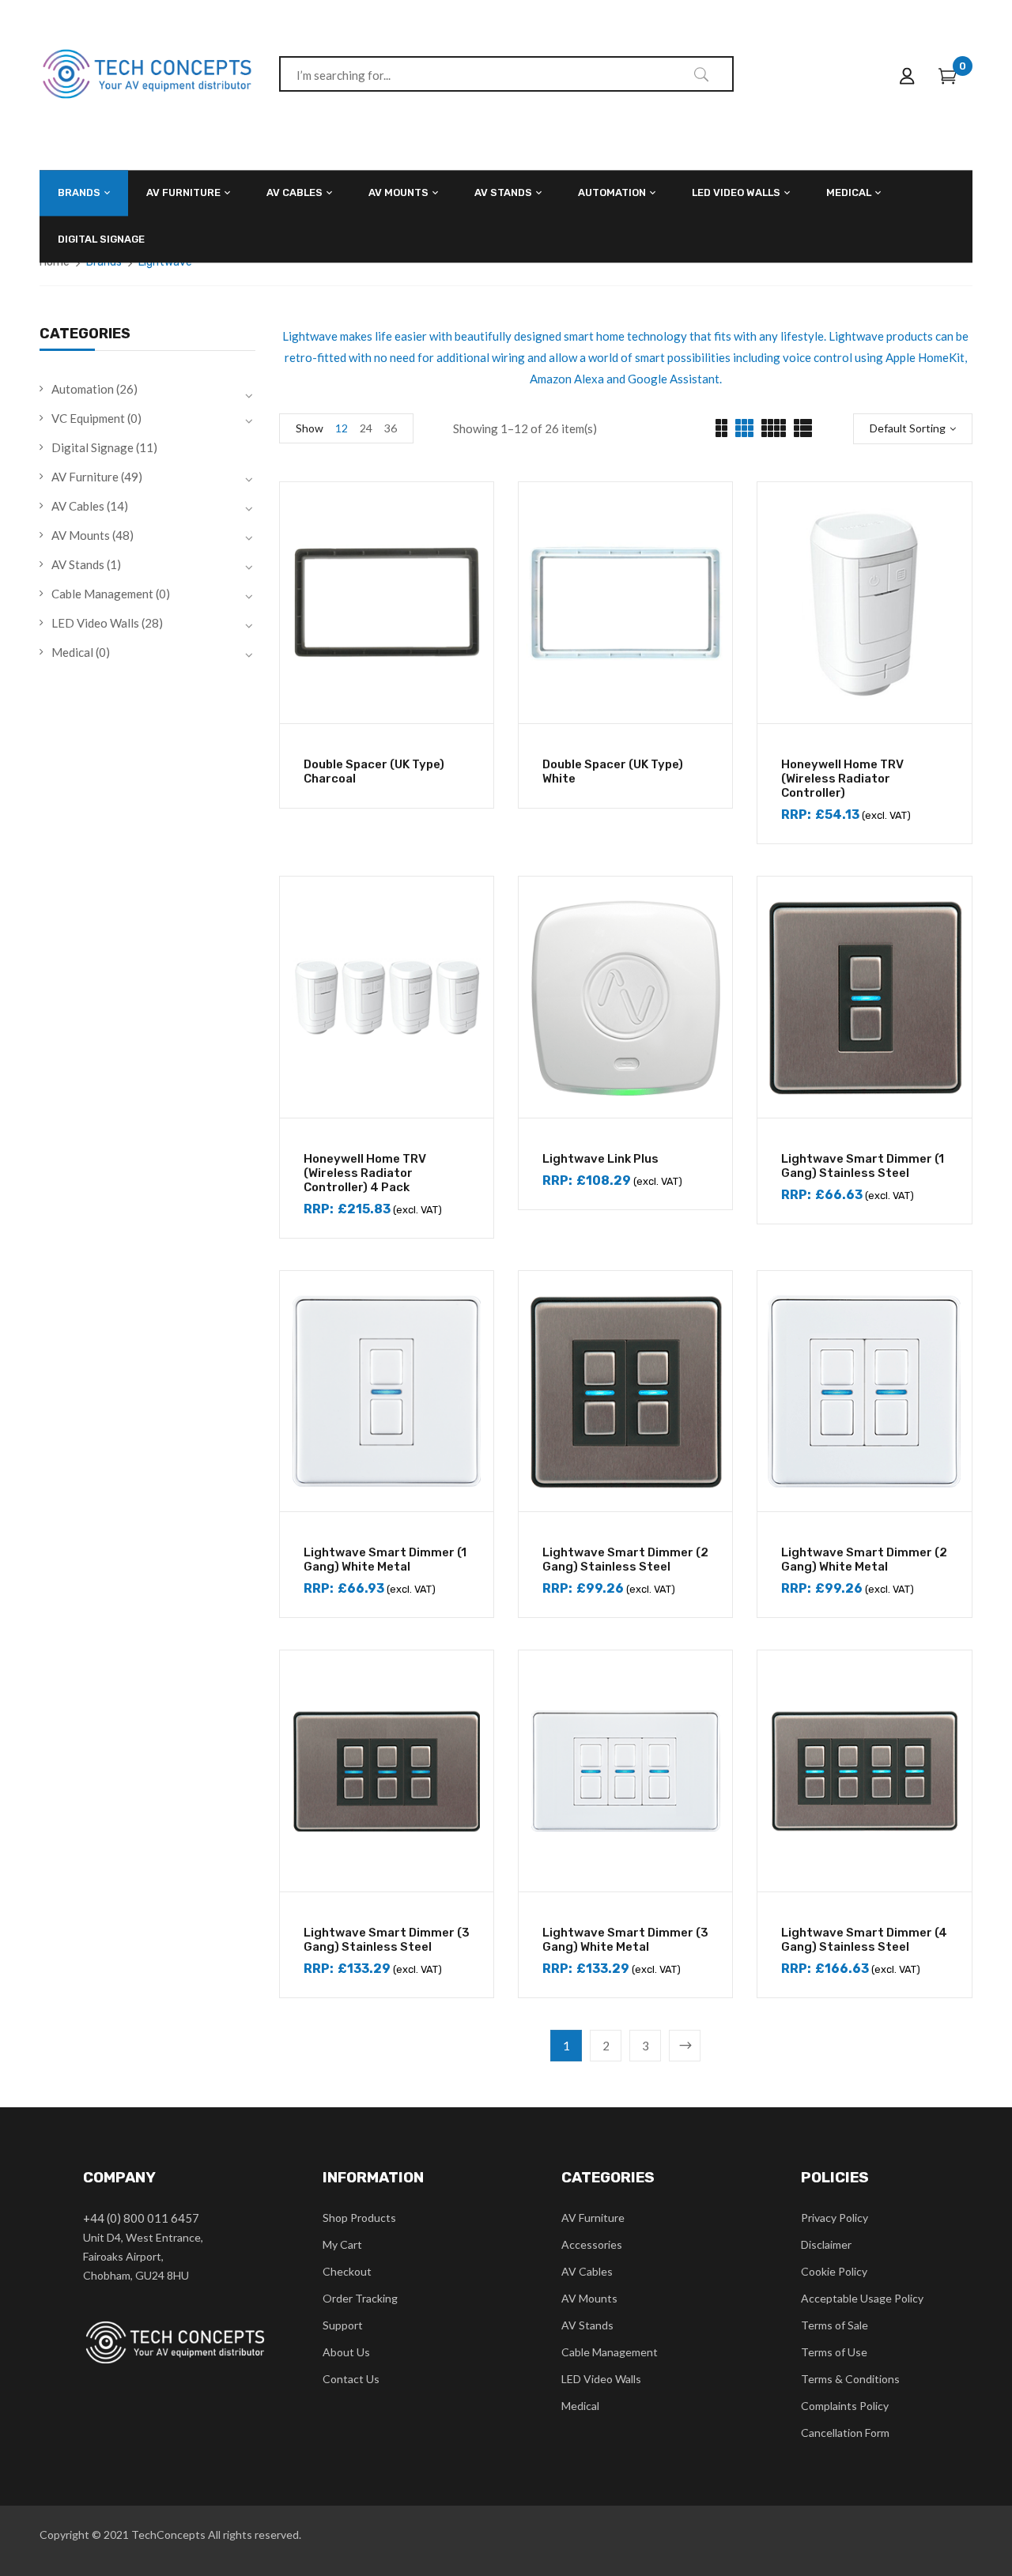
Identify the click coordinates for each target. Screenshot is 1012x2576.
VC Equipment (88, 418)
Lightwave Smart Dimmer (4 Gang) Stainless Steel (864, 1940)
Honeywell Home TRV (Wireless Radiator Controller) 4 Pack (365, 1173)
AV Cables (78, 506)
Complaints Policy (845, 2406)
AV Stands (78, 564)
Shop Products (359, 2218)
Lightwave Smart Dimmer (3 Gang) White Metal (625, 1940)
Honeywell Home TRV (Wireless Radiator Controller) (842, 779)
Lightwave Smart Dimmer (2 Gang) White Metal (864, 1560)
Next (685, 2046)
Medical (72, 652)
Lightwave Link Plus (600, 1159)
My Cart (342, 2244)
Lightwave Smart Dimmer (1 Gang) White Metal (385, 1560)
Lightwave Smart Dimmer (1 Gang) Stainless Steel (863, 1166)
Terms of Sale (835, 2325)
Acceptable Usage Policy (862, 2298)
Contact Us (351, 2379)
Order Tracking (360, 2298)
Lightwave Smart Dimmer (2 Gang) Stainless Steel (625, 1560)
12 (342, 428)
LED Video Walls (95, 623)
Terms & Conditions (850, 2379)
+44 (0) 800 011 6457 (141, 2218)
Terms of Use (834, 2352)
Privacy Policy (835, 2218)
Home (55, 262)
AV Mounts (81, 535)
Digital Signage (93, 447)
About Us (346, 2352)
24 (366, 428)
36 (391, 428)
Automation (83, 389)
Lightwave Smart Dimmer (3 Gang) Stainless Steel (387, 1940)
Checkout (347, 2271)
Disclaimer (826, 2244)
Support (343, 2325)
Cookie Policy (834, 2271)
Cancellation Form (845, 2433)
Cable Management (102, 594)
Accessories (592, 2244)
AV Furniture (85, 477)
